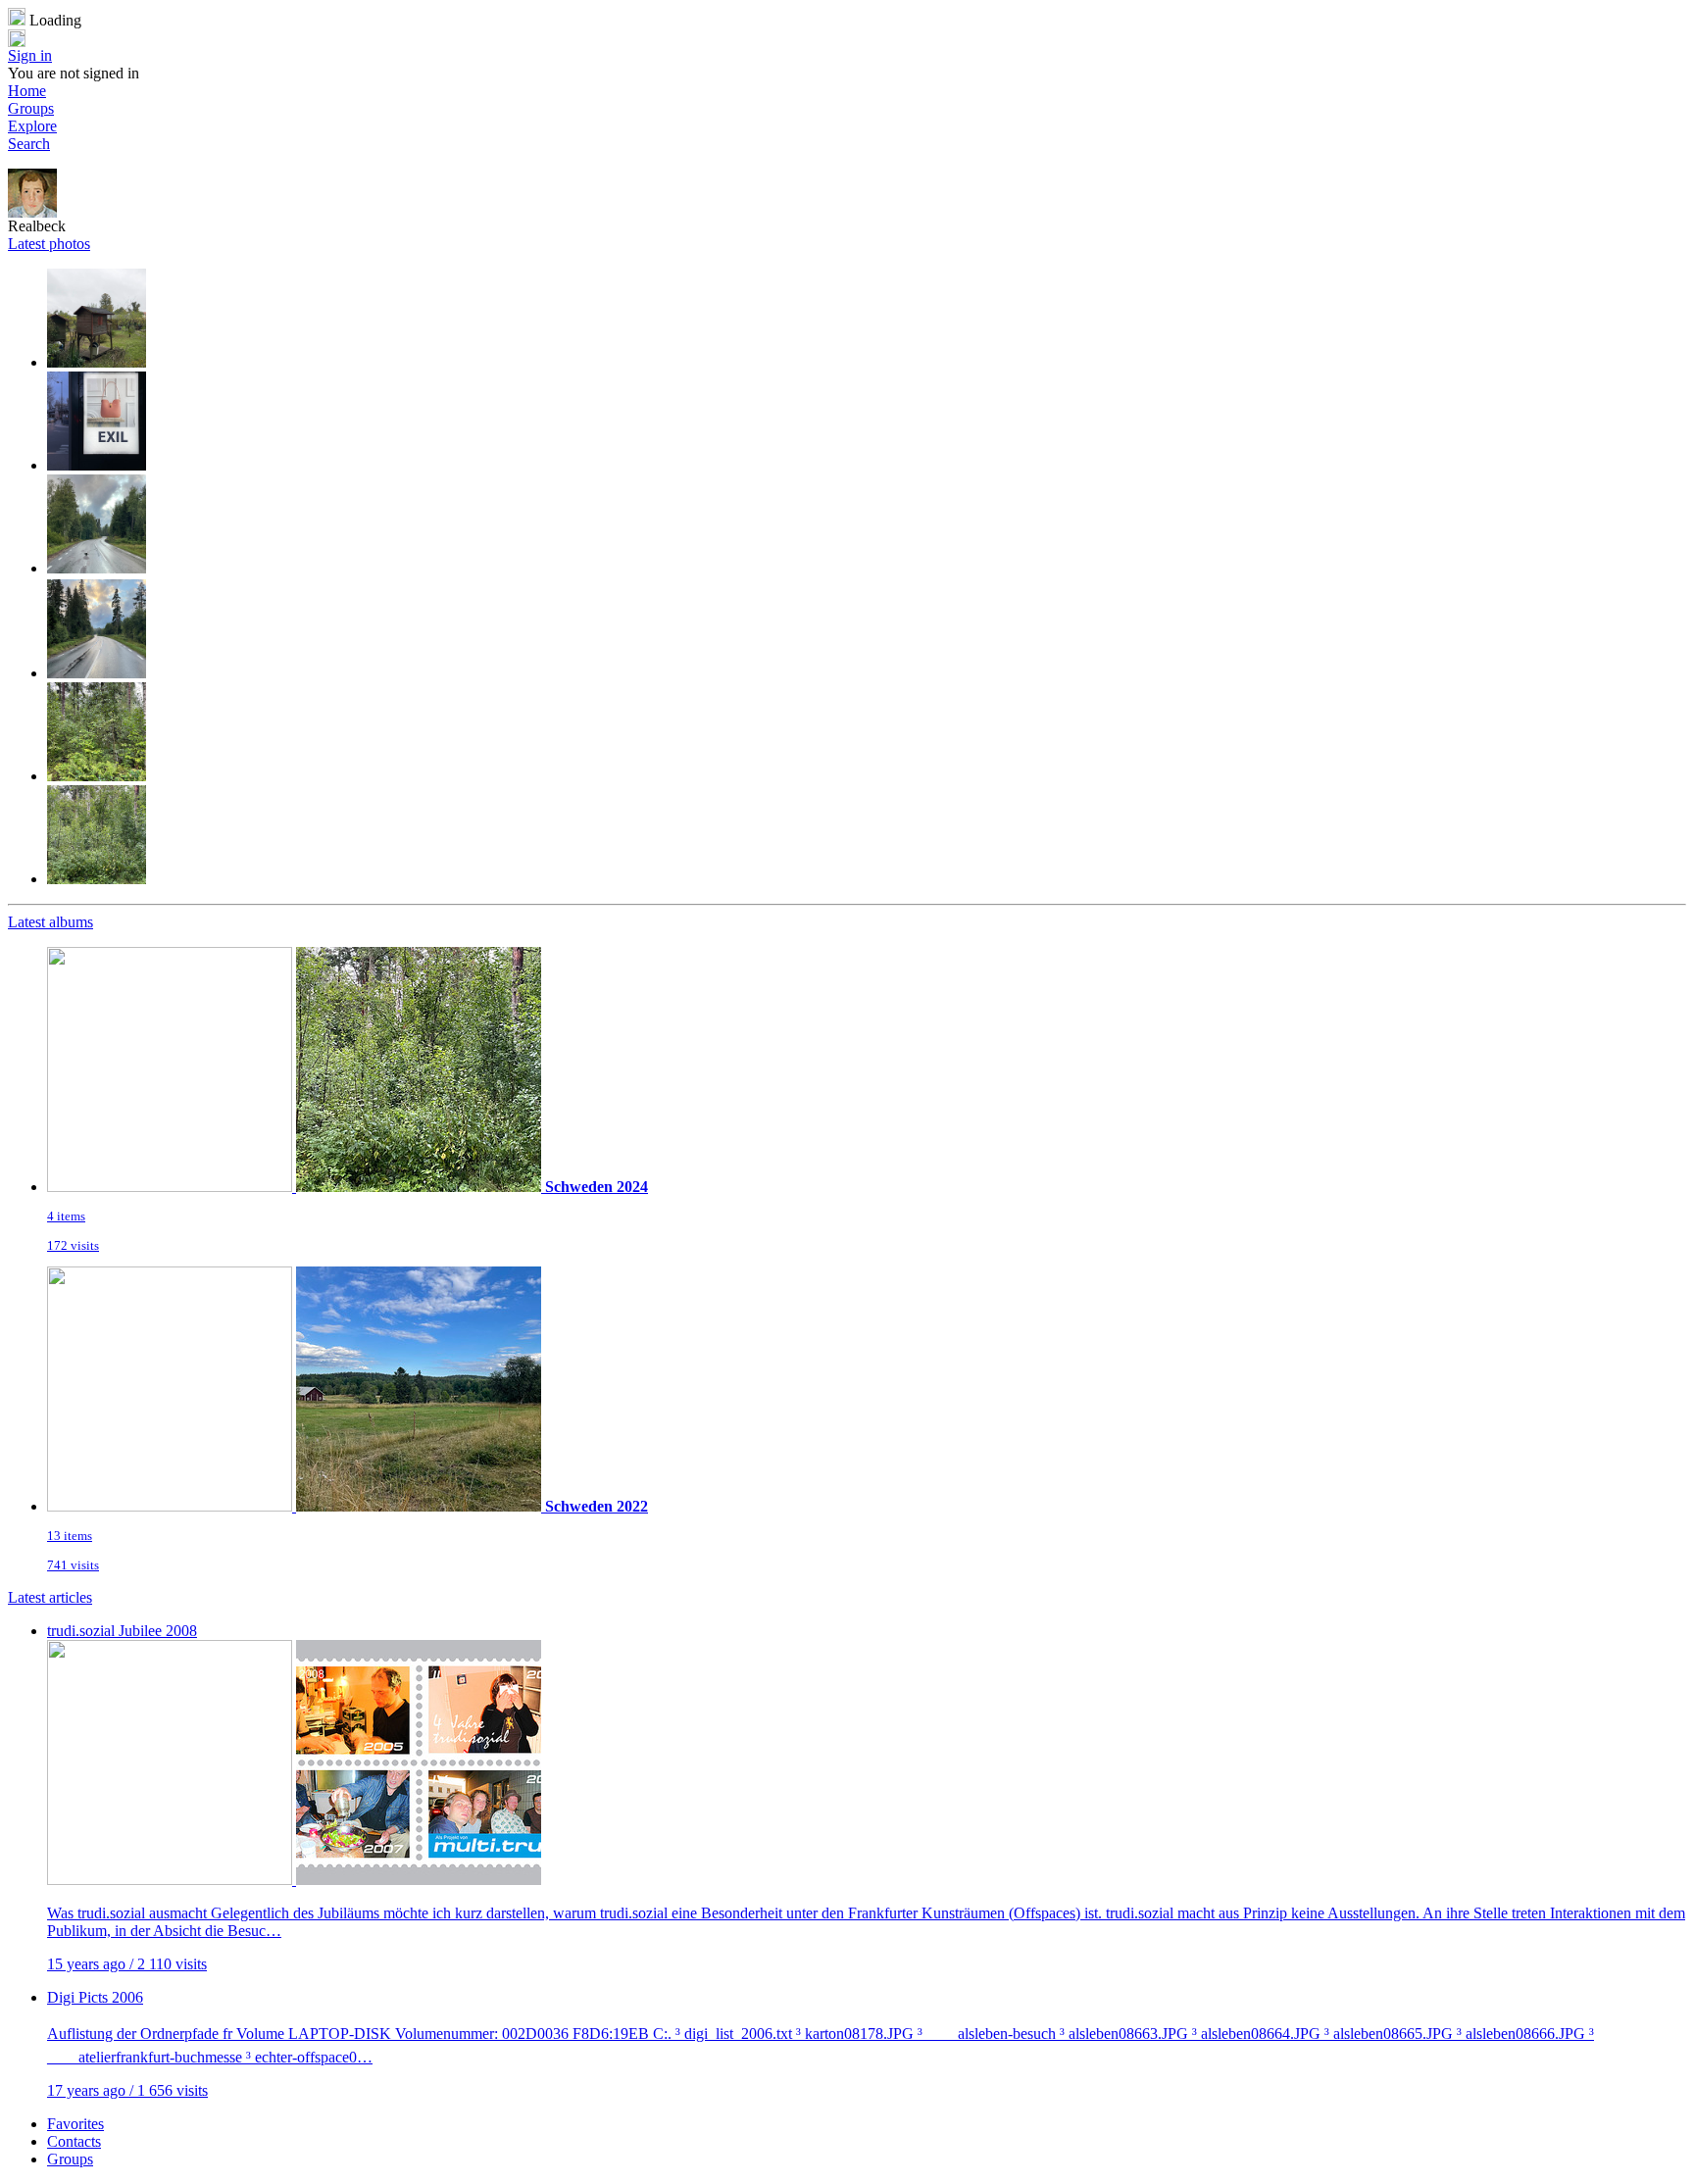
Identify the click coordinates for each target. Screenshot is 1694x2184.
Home (27, 91)
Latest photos (49, 244)
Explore (32, 126)
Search (29, 144)
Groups (31, 108)
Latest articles (50, 1597)
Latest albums (50, 922)
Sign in (30, 55)
